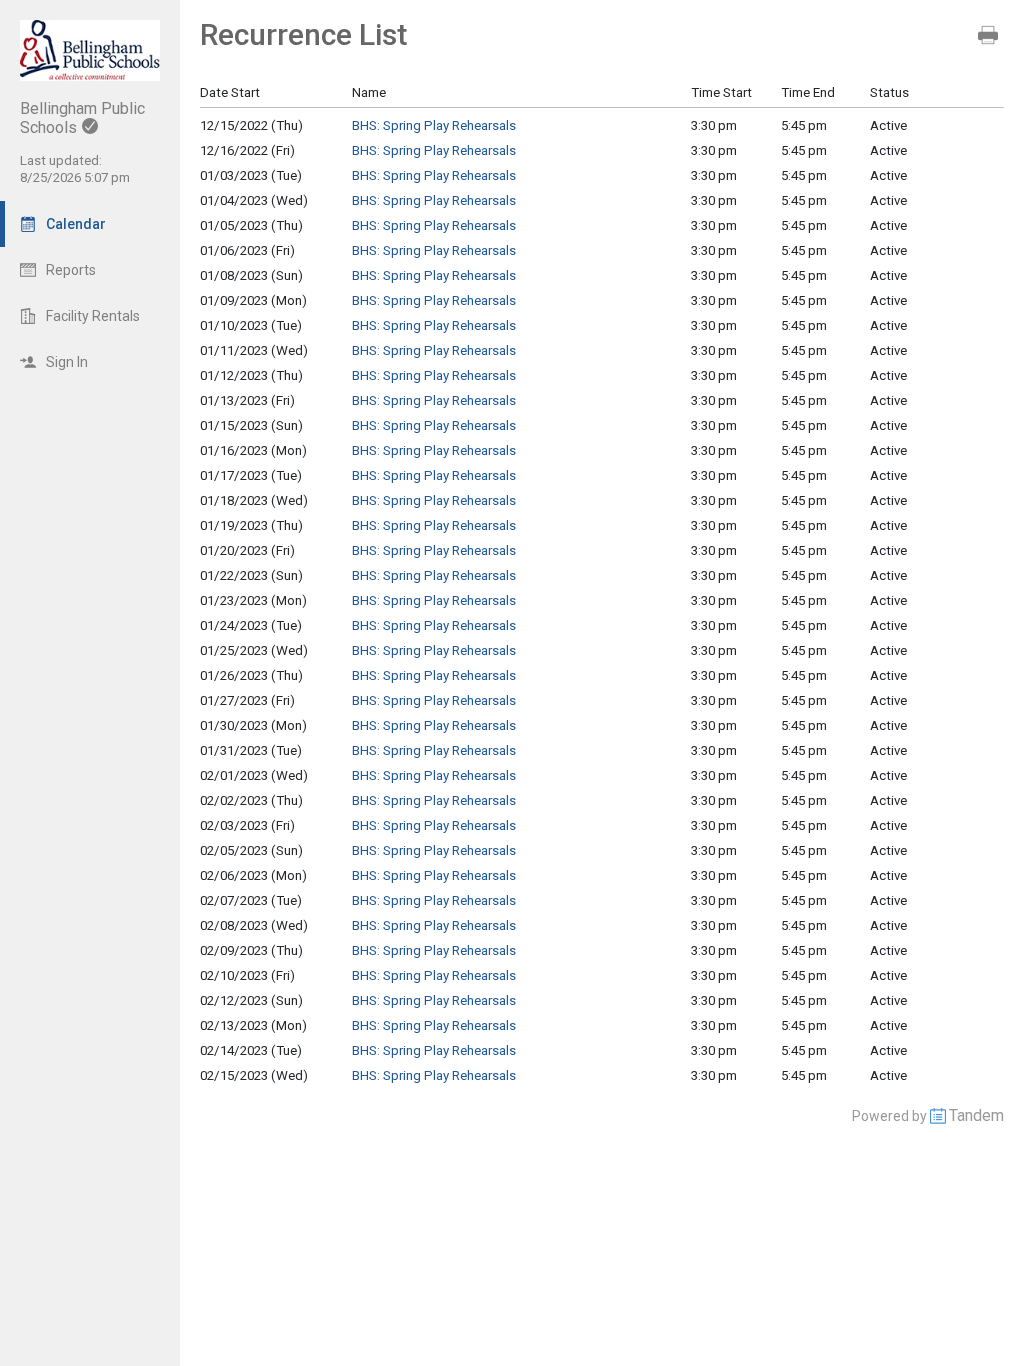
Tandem (976, 1115)
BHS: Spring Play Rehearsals (434, 125)
